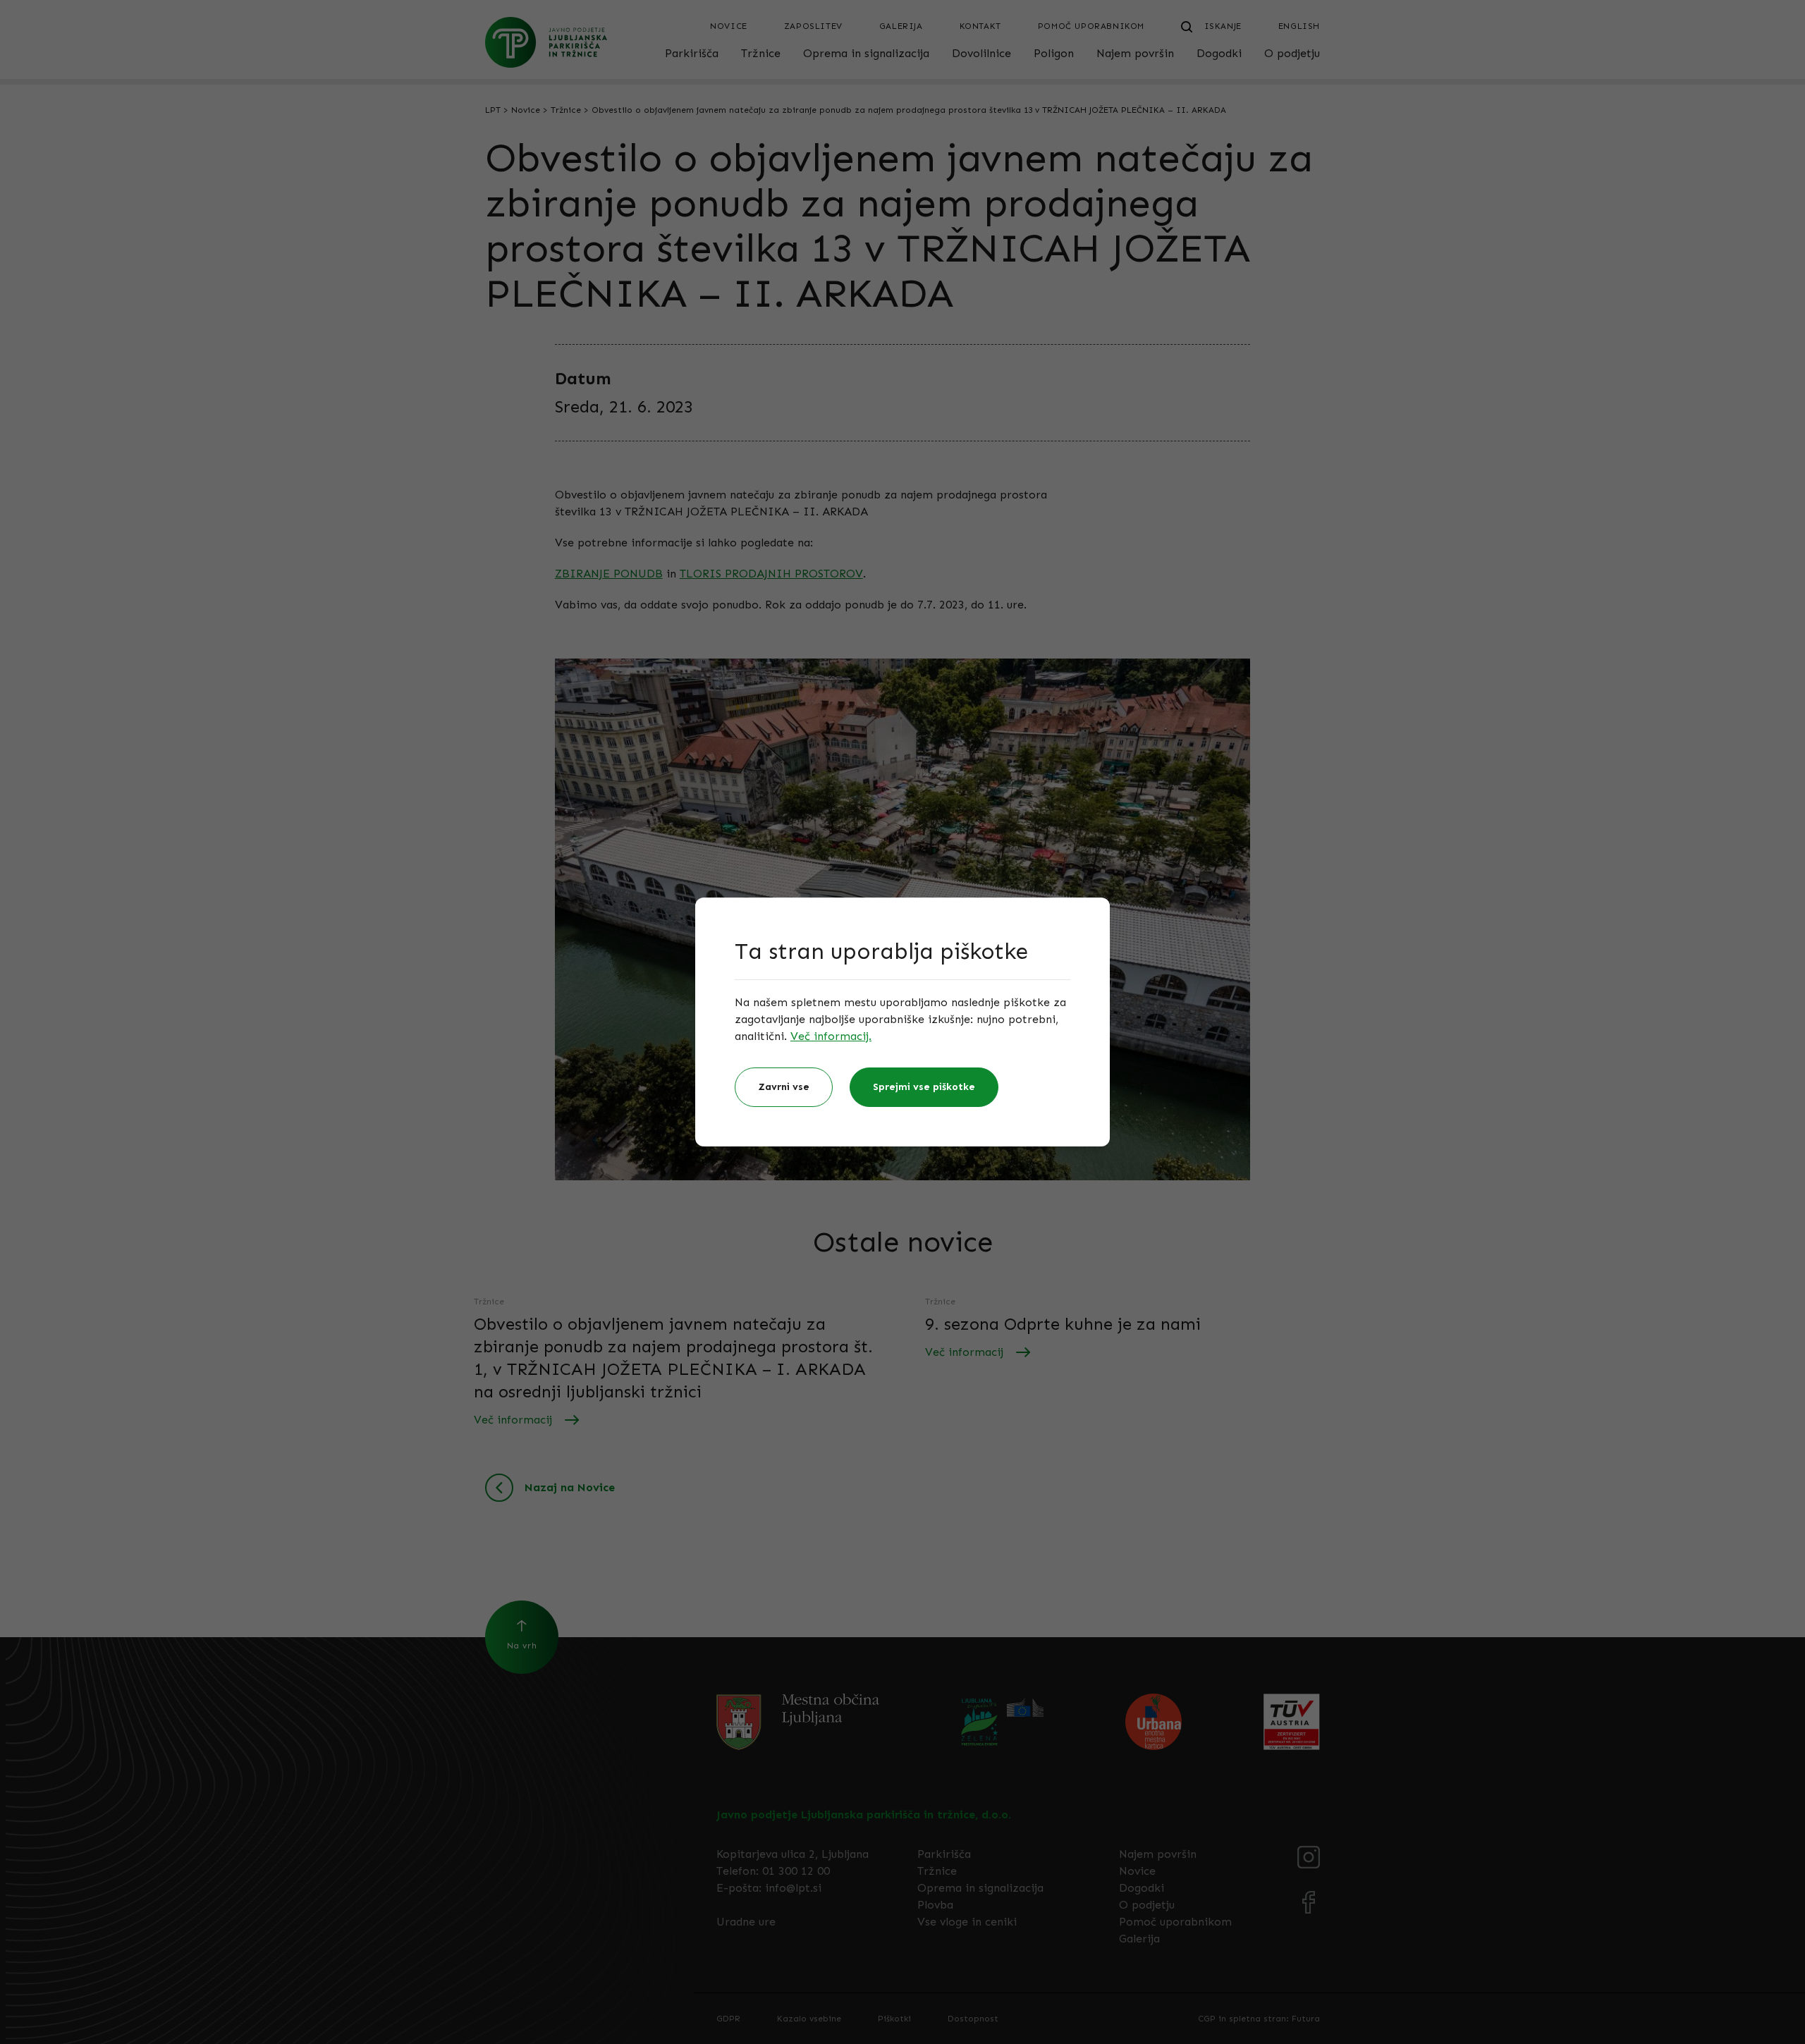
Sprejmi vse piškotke (924, 1087)
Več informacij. (831, 1036)
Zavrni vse (784, 1087)
